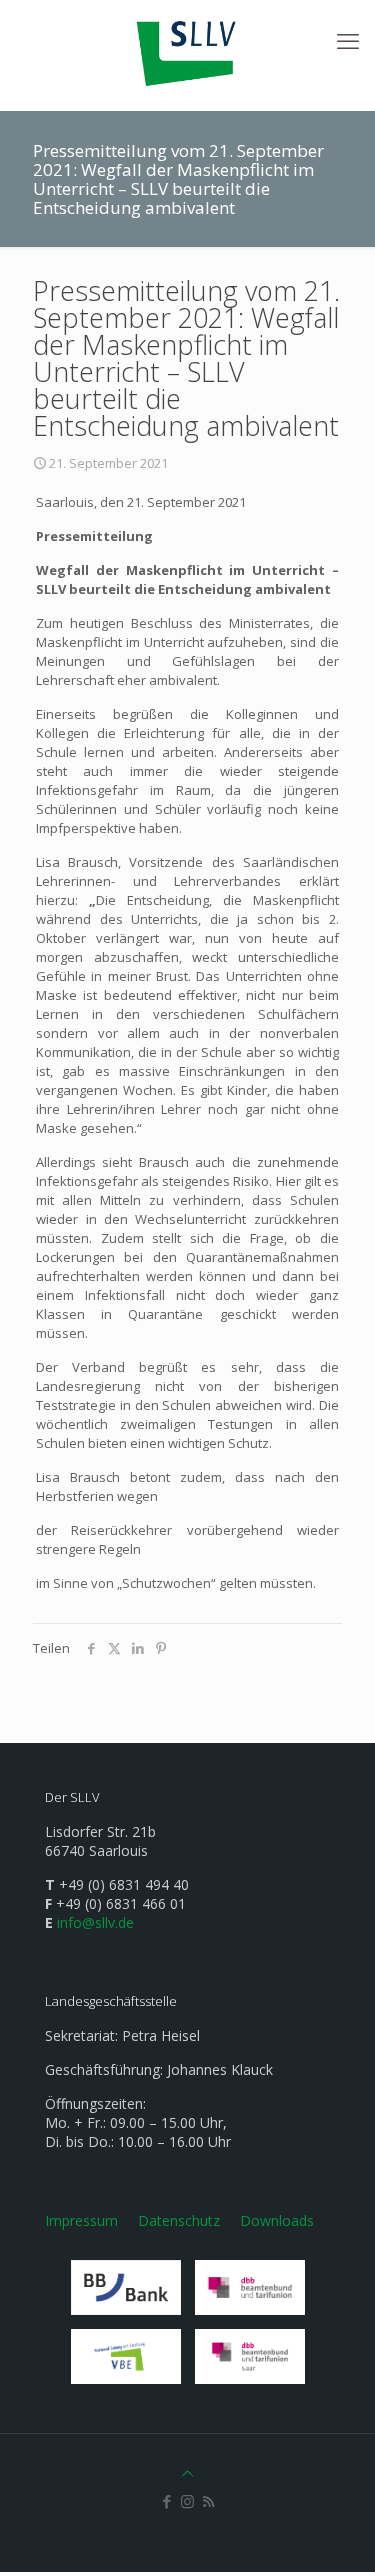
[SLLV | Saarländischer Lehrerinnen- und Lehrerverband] (187, 50)
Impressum (81, 2220)
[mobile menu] (348, 40)
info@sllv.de (95, 1922)
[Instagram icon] (187, 2501)
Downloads (277, 2220)
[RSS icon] (208, 2501)
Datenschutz (179, 2220)
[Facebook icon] (166, 2501)
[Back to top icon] (187, 2473)
